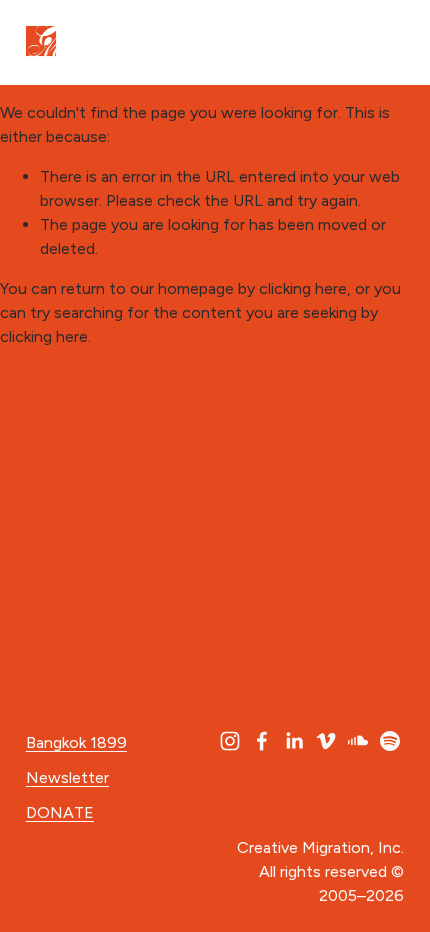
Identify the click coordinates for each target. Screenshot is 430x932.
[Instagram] (230, 741)
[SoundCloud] (358, 741)
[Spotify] (390, 741)
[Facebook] (262, 741)
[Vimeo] (326, 741)
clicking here (303, 288)
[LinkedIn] (294, 741)
